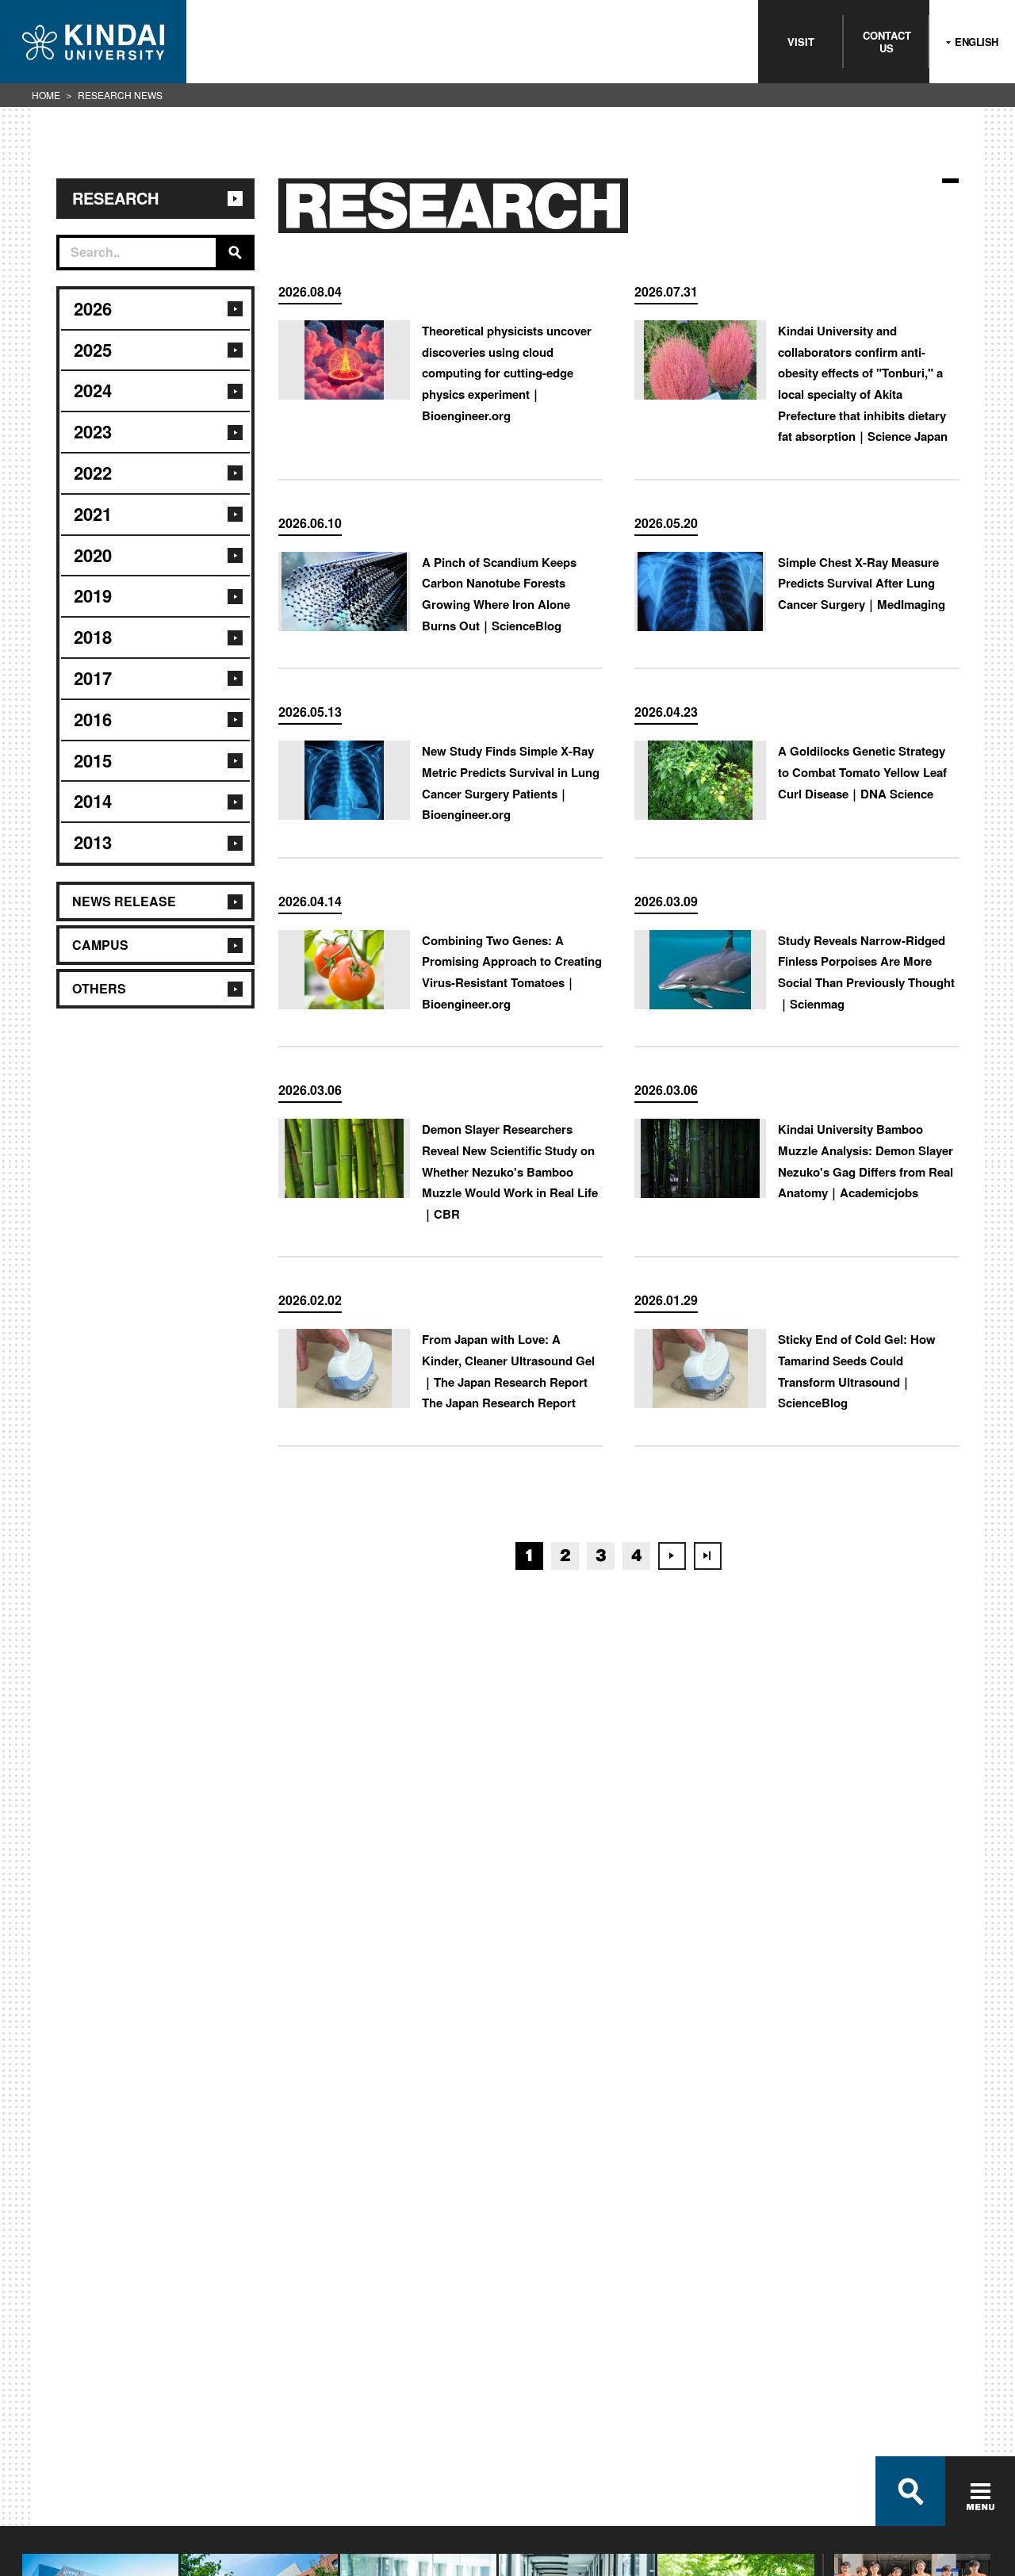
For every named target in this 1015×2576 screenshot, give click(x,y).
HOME (46, 95)
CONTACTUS (887, 42)
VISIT (801, 42)
